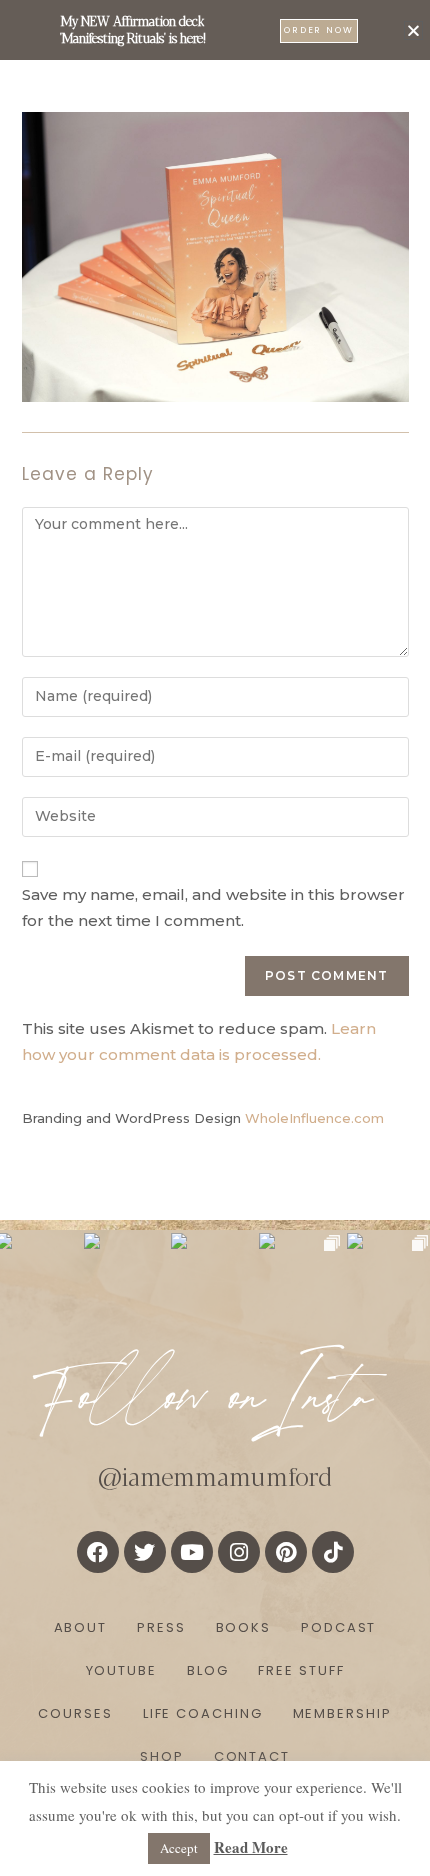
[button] (413, 30)
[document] (215, 938)
